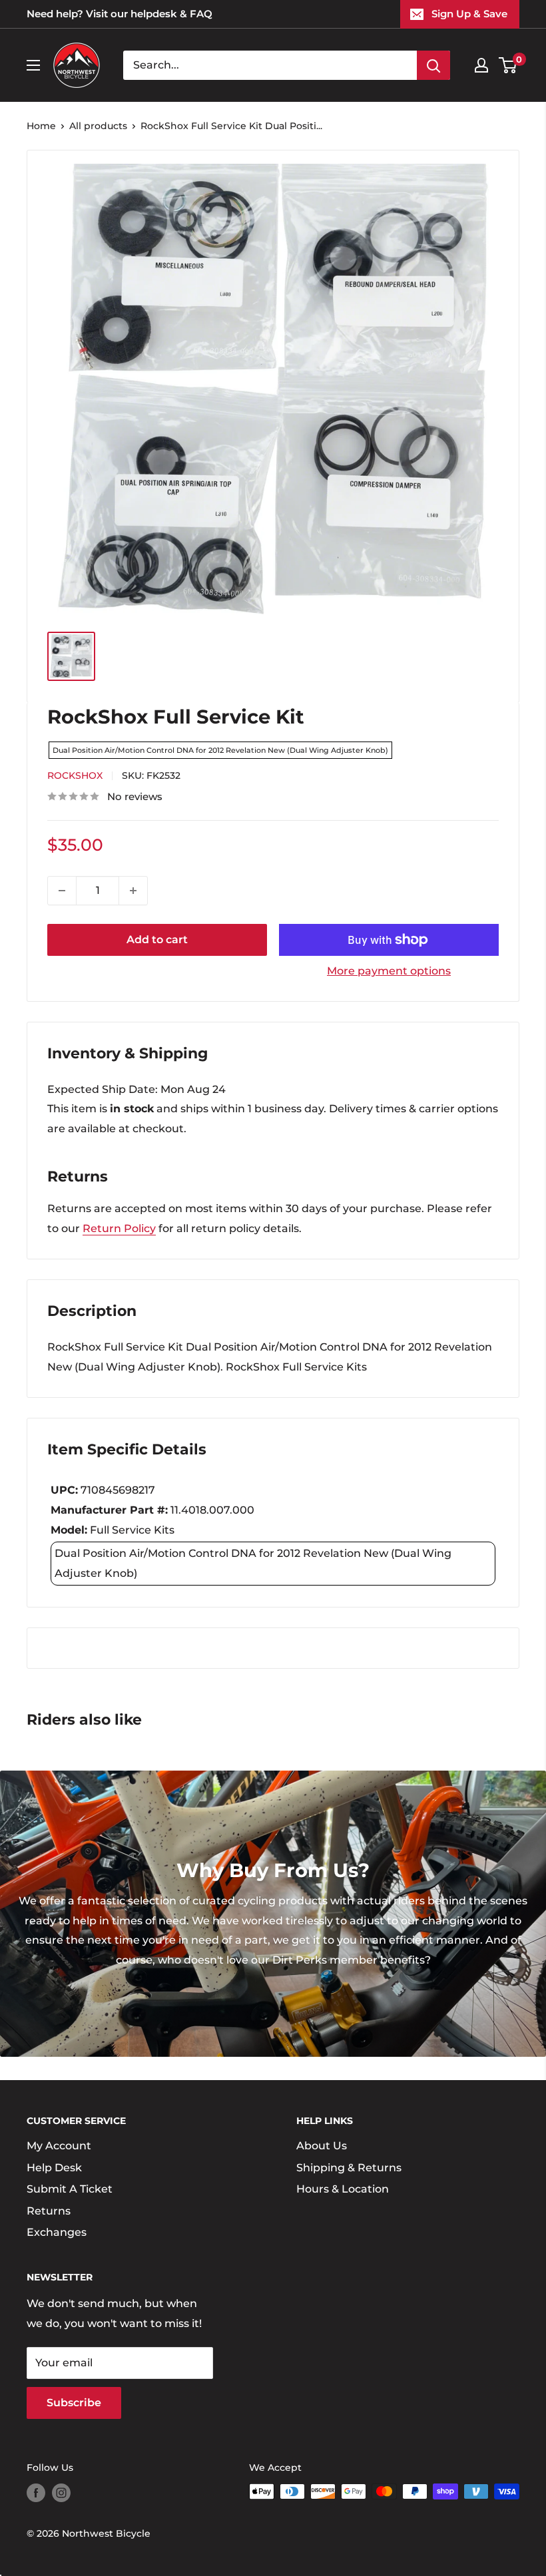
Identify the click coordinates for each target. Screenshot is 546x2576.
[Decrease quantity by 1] (62, 891)
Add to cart (157, 940)
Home (41, 126)
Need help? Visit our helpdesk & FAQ (120, 14)
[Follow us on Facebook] (36, 2493)
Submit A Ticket (70, 2189)
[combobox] (270, 65)
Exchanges (57, 2232)
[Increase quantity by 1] (133, 891)
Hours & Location (343, 2189)
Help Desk (54, 2168)
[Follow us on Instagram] (61, 2493)
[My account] (481, 65)
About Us (322, 2146)
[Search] (433, 65)
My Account (59, 2146)
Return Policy (119, 1228)
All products (98, 126)
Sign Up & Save (469, 14)
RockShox (75, 775)
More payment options (389, 971)
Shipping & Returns (349, 2168)
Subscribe (74, 2403)
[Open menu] (33, 65)
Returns (49, 2211)
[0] (508, 65)
